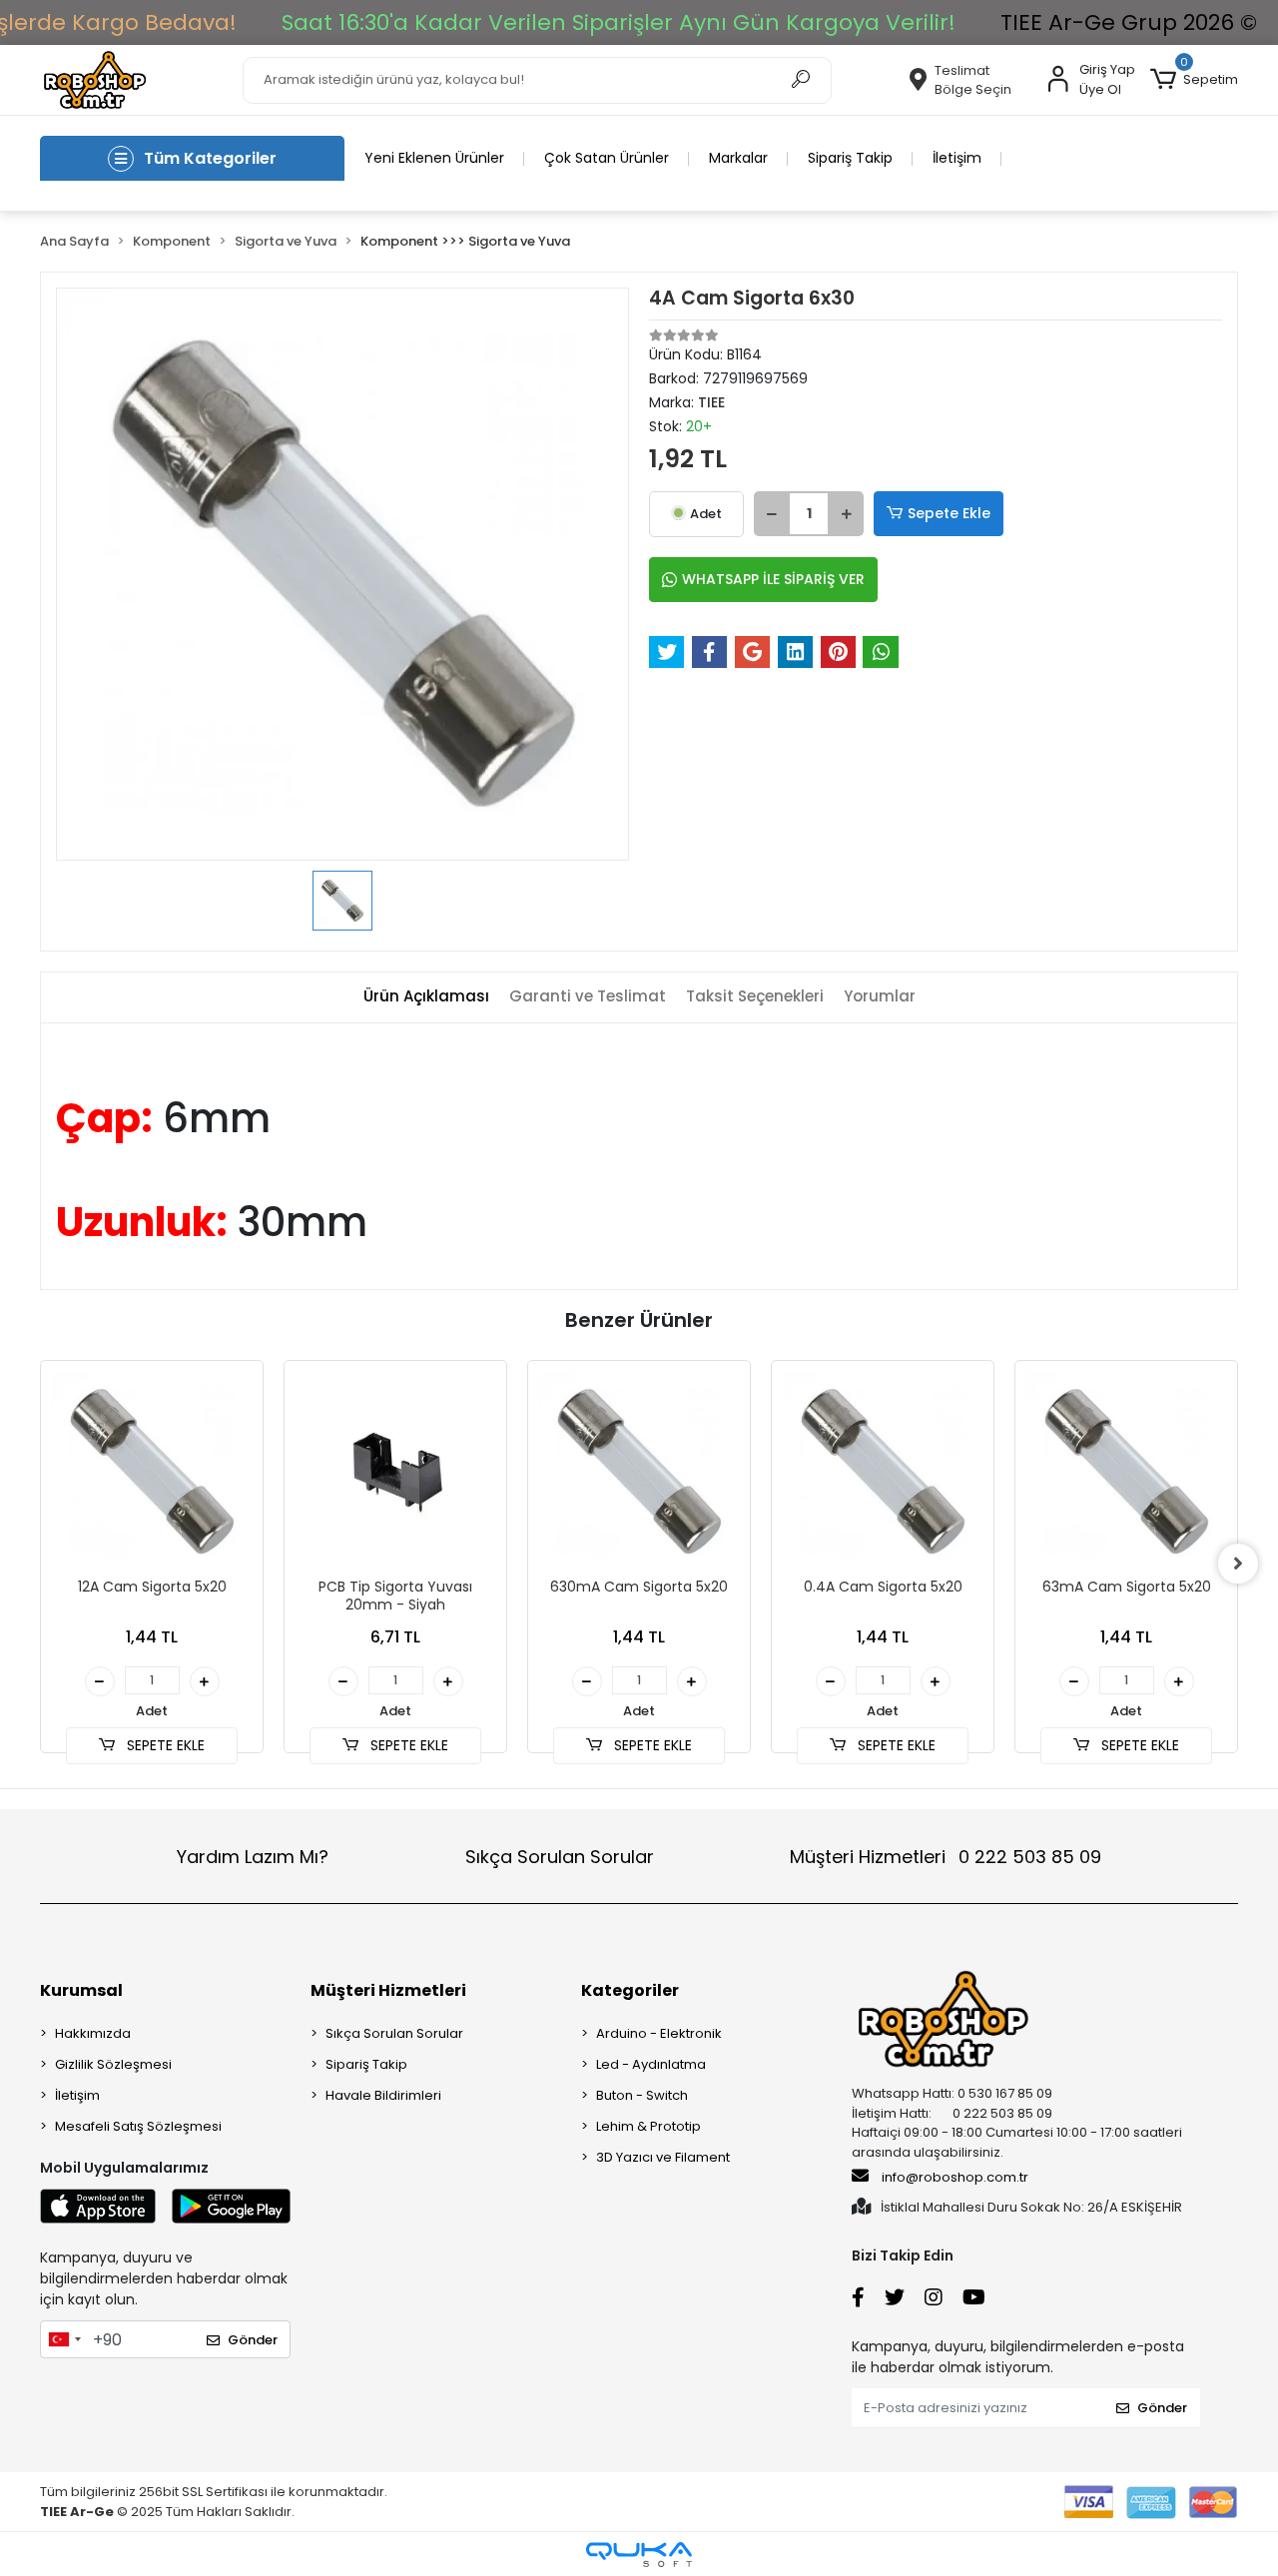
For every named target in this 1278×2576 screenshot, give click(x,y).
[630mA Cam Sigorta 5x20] (639, 1472)
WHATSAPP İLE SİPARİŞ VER (773, 579)
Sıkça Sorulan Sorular (560, 1857)
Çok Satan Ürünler (607, 158)
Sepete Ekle (949, 513)
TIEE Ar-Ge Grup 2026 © (1129, 22)
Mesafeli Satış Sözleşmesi (138, 2126)
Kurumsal (81, 1990)
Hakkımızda (93, 2033)
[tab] (426, 997)
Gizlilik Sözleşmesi (113, 2064)
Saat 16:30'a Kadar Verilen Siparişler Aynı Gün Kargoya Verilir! (619, 22)
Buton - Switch (642, 2095)
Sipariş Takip (850, 158)
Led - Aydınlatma (651, 2064)
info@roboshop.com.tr (955, 2177)
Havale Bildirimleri (383, 2095)
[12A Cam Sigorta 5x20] (152, 1472)
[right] (1238, 1564)
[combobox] (64, 2339)
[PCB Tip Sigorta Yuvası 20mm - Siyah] (395, 1472)
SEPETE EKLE (164, 1745)
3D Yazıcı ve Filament (663, 2157)
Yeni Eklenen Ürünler (434, 158)
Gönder (253, 2340)
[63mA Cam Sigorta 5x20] (1126, 1472)
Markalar (738, 158)
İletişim (957, 158)
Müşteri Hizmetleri (946, 1857)
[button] (1194, 80)
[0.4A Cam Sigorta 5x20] (883, 1472)
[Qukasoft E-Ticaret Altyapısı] (639, 2555)
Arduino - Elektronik (659, 2033)
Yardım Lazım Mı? (253, 1857)
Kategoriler (630, 1990)
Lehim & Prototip (648, 2126)
